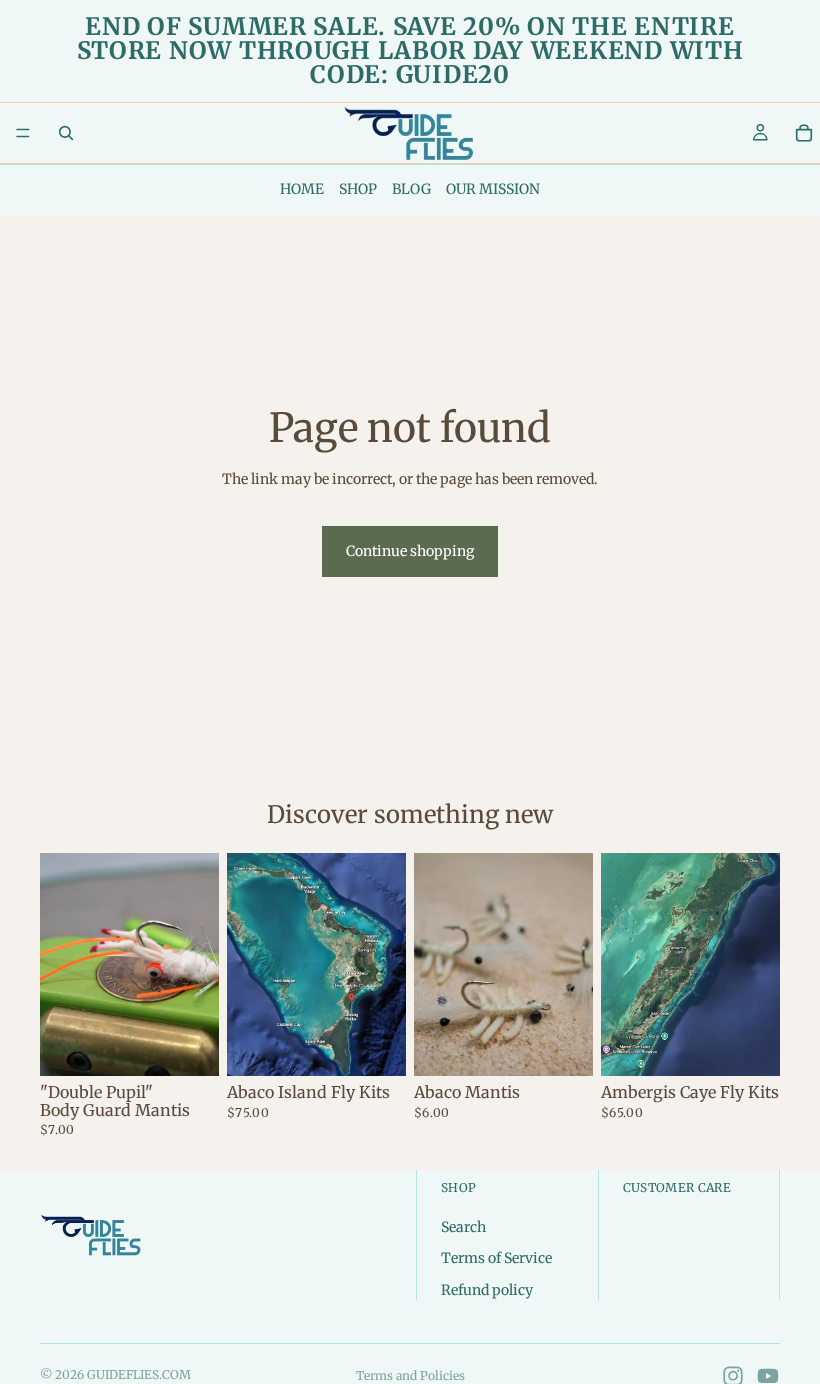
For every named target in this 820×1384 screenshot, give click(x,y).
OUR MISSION (493, 189)
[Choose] (188, 1046)
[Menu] (23, 133)
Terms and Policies (410, 1375)
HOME (302, 189)
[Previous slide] (436, 964)
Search (463, 1227)
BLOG (411, 189)
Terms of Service (496, 1258)
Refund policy (487, 1290)
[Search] (66, 133)
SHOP (358, 189)
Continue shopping (410, 551)
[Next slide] (571, 964)
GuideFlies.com (139, 1374)
